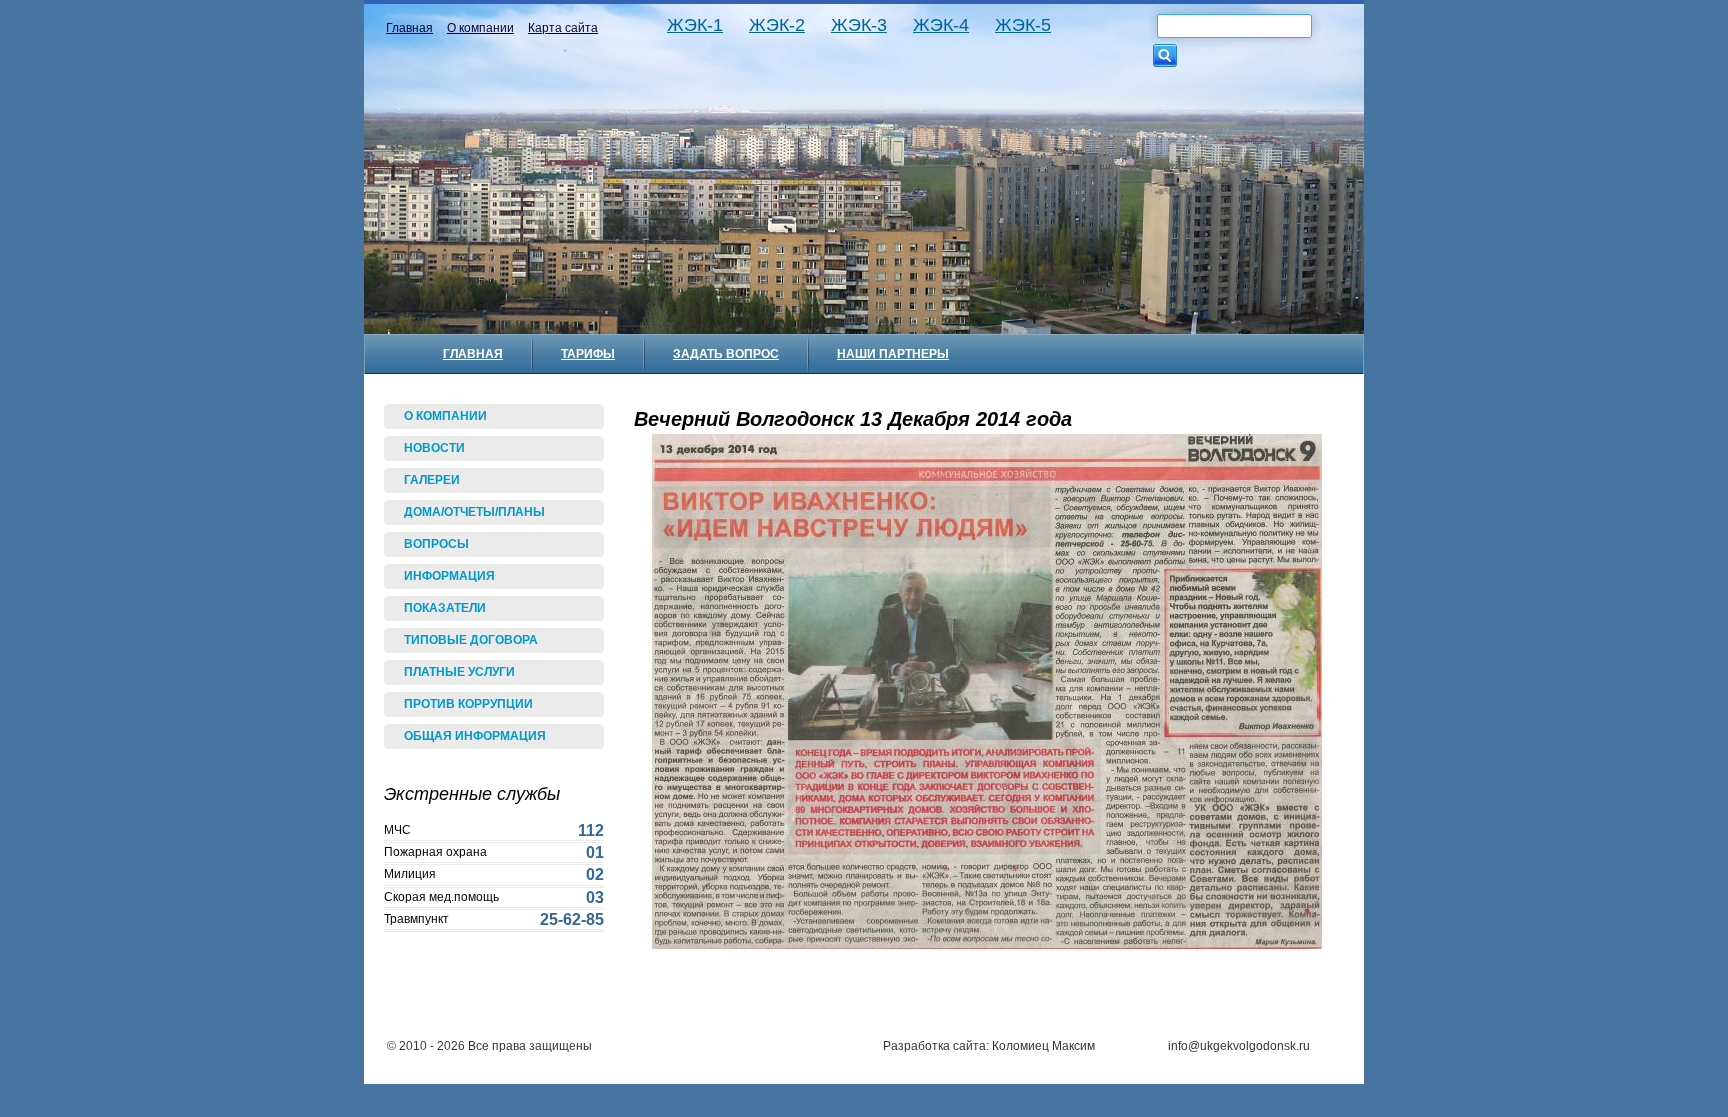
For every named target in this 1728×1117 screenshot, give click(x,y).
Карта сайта (563, 28)
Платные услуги (459, 672)
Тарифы (588, 354)
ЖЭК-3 (859, 25)
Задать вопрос (726, 354)
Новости (434, 448)
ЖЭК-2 (777, 25)
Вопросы (436, 544)
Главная (409, 28)
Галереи (432, 480)
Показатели (445, 608)
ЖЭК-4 (941, 25)
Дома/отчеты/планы (474, 512)
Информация (449, 576)
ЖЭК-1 (695, 25)
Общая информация (475, 736)
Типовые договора (471, 640)
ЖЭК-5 (1023, 25)
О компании (480, 28)
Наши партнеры (893, 354)
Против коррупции (468, 704)
